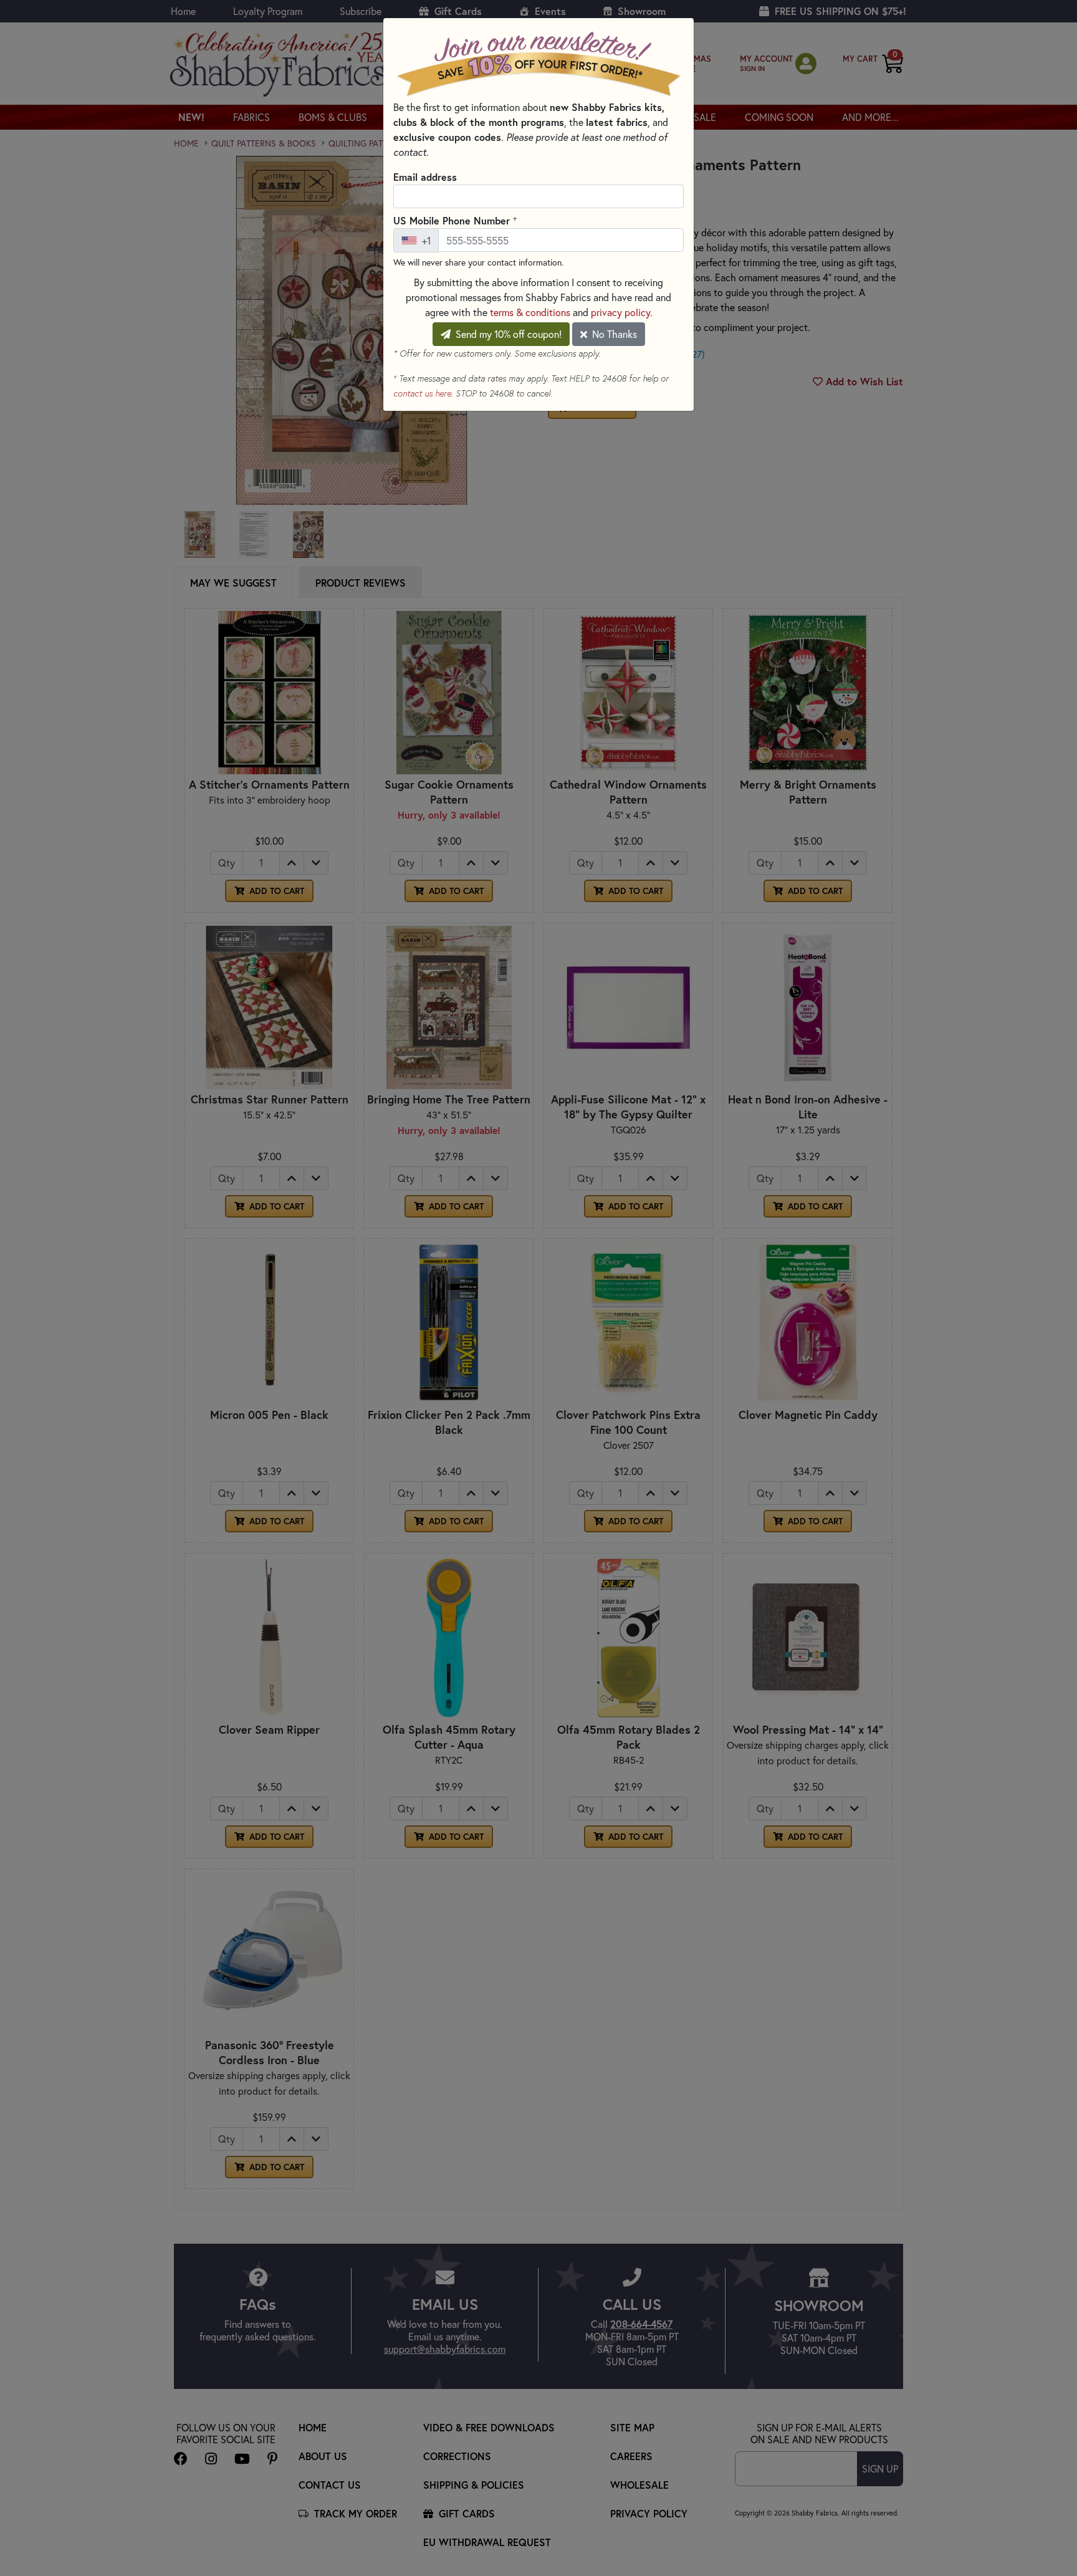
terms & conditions (530, 312)
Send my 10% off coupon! (507, 334)
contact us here (422, 393)
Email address (425, 177)
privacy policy (620, 312)
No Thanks (613, 334)
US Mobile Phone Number (455, 220)
